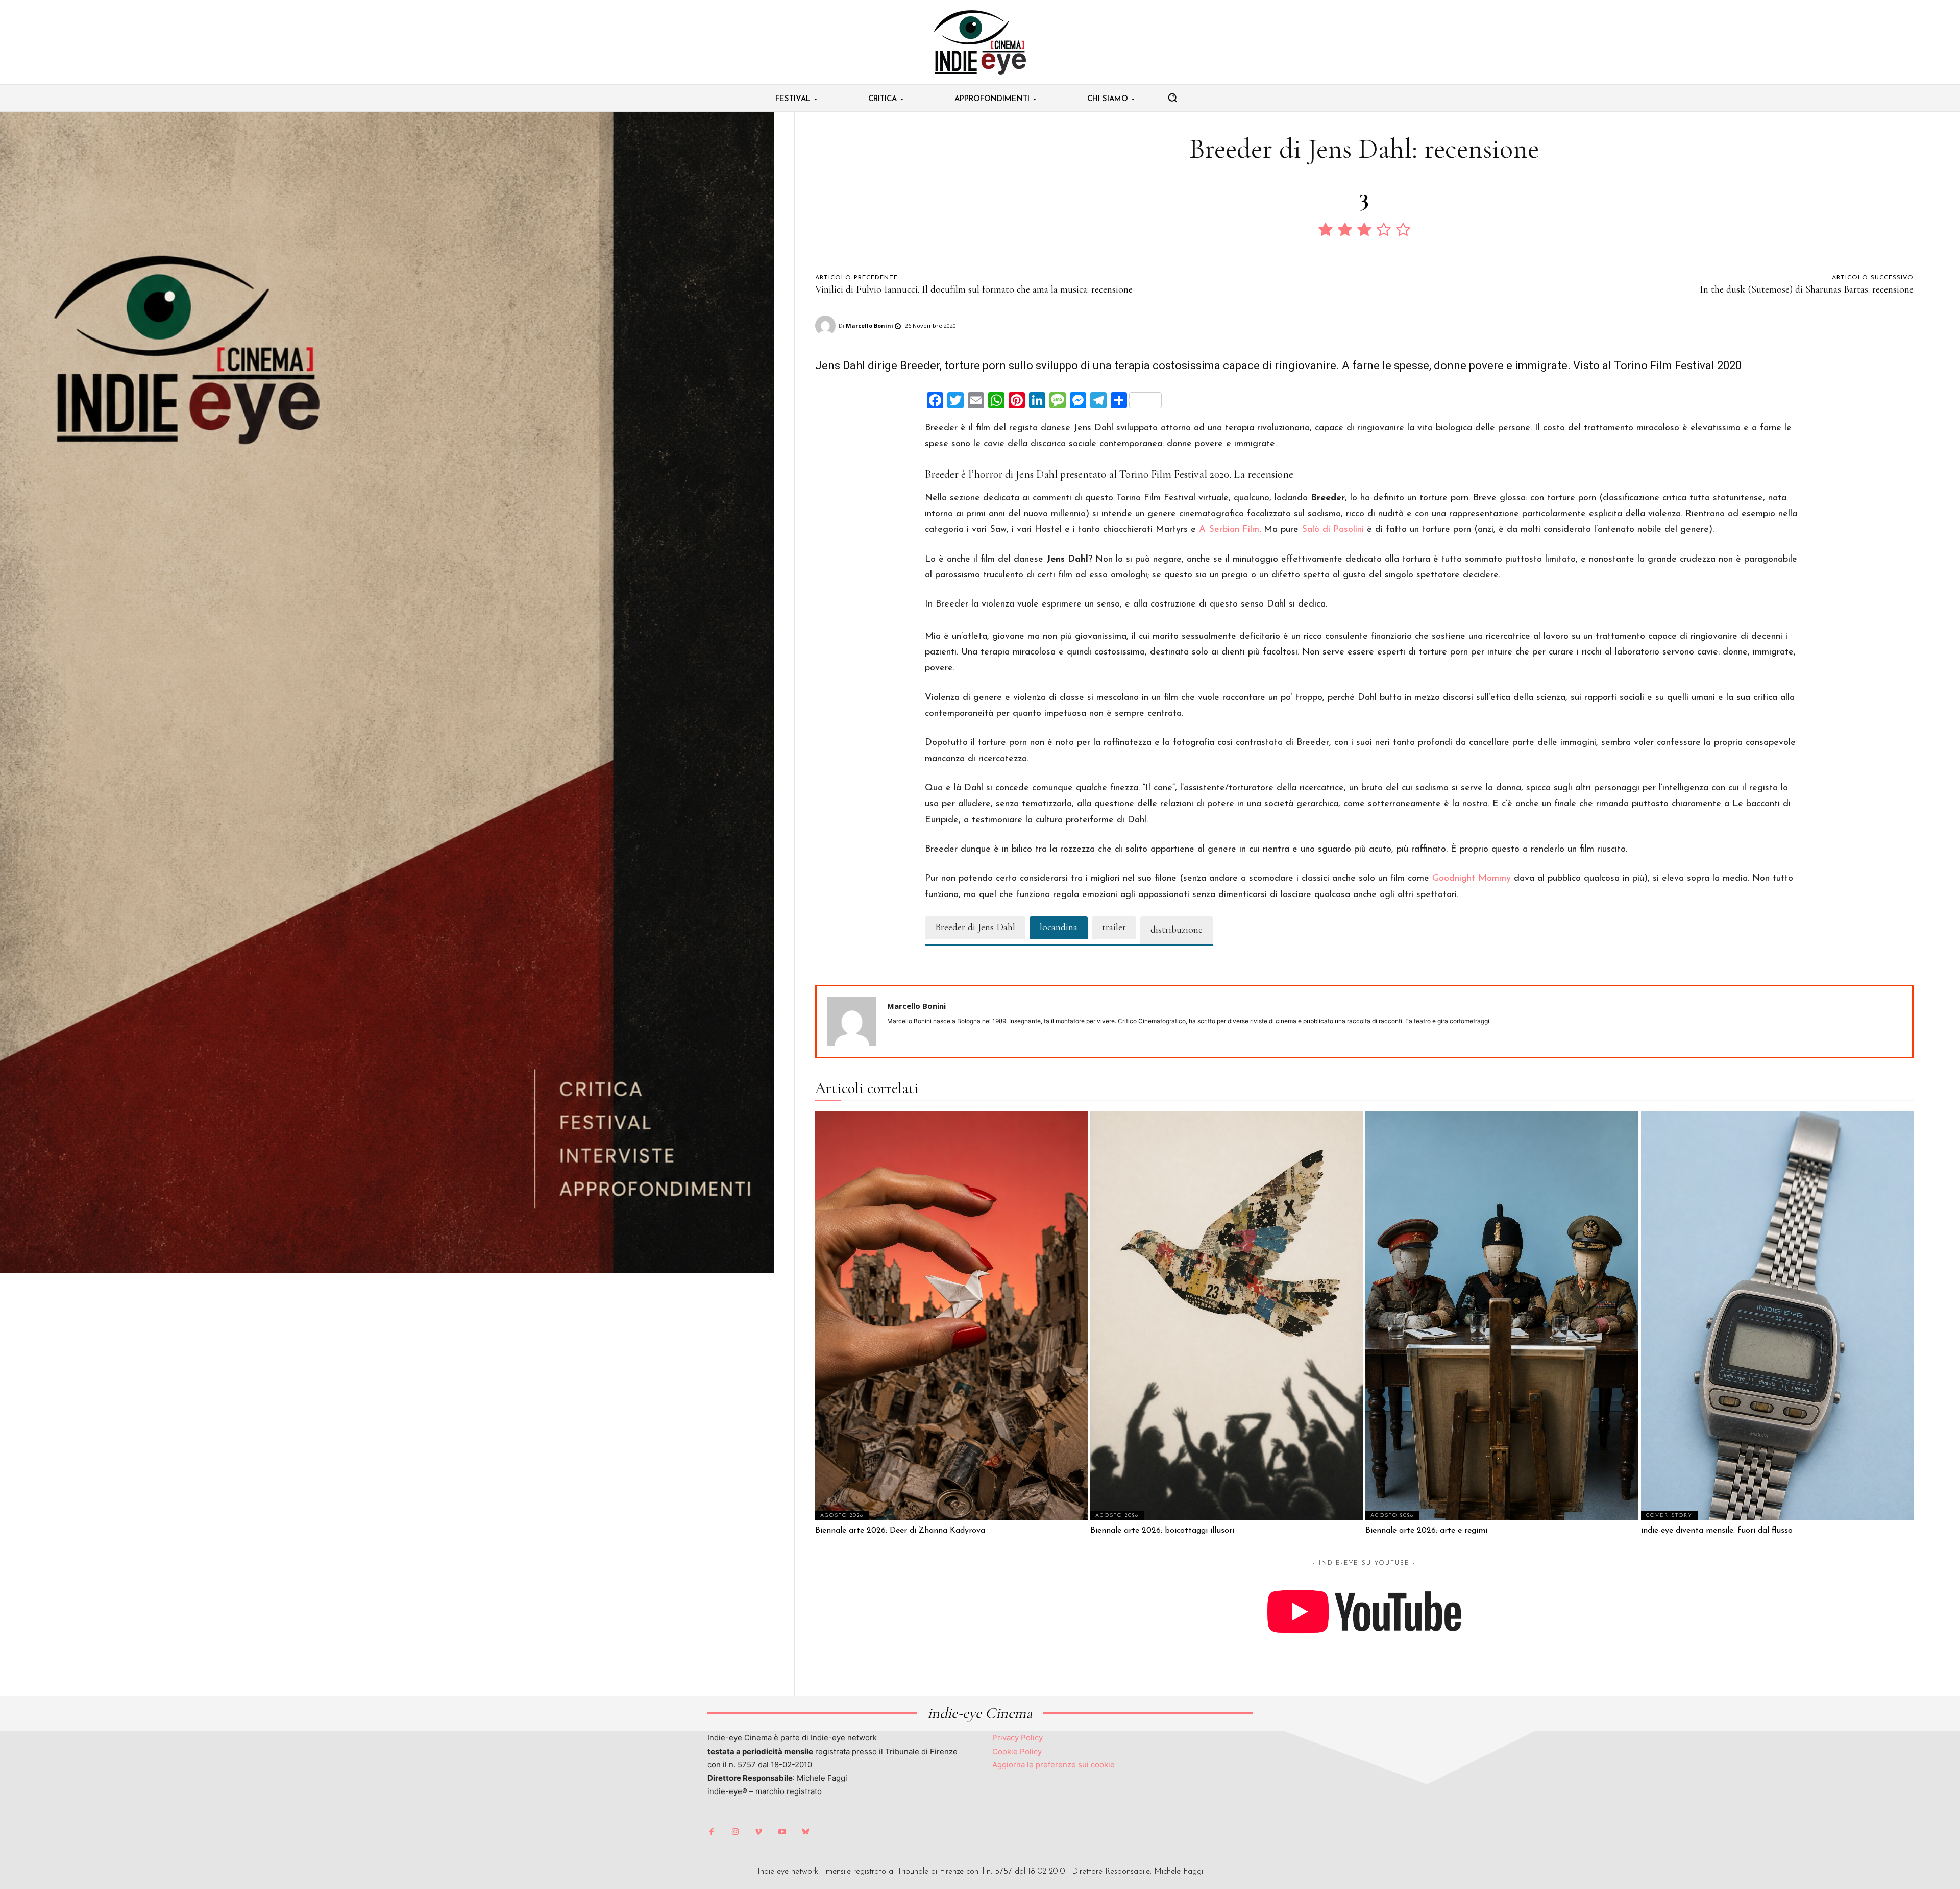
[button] (1172, 98)
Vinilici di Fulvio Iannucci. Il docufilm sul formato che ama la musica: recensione (974, 289)
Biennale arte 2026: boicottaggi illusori (1162, 1531)
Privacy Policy (1018, 1738)
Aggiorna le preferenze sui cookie (1053, 1765)
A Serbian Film (1229, 530)
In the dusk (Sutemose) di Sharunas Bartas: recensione (1807, 289)
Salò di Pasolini (1333, 530)
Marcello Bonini (869, 325)
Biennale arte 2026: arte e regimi (1426, 1531)
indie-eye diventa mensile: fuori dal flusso (1717, 1531)
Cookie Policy (1017, 1751)
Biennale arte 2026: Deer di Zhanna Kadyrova (900, 1531)
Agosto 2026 (842, 1516)
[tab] (975, 928)
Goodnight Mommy (1472, 879)
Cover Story (1669, 1516)
